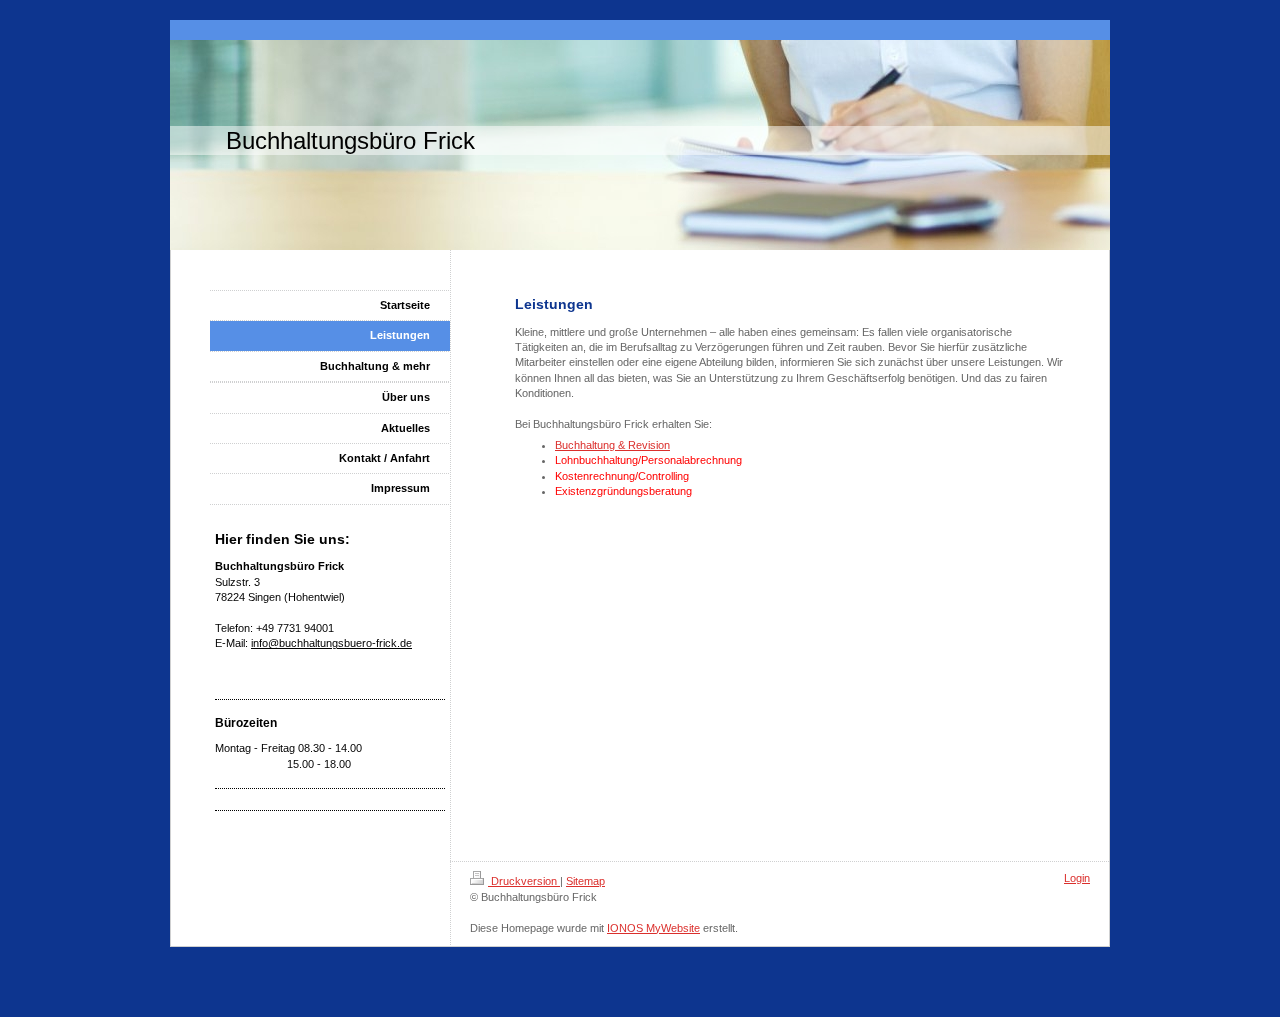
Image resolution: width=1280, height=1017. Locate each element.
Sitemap (585, 881)
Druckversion (524, 881)
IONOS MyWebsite (653, 928)
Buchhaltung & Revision (612, 445)
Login (1077, 878)
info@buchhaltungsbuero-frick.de (331, 643)
